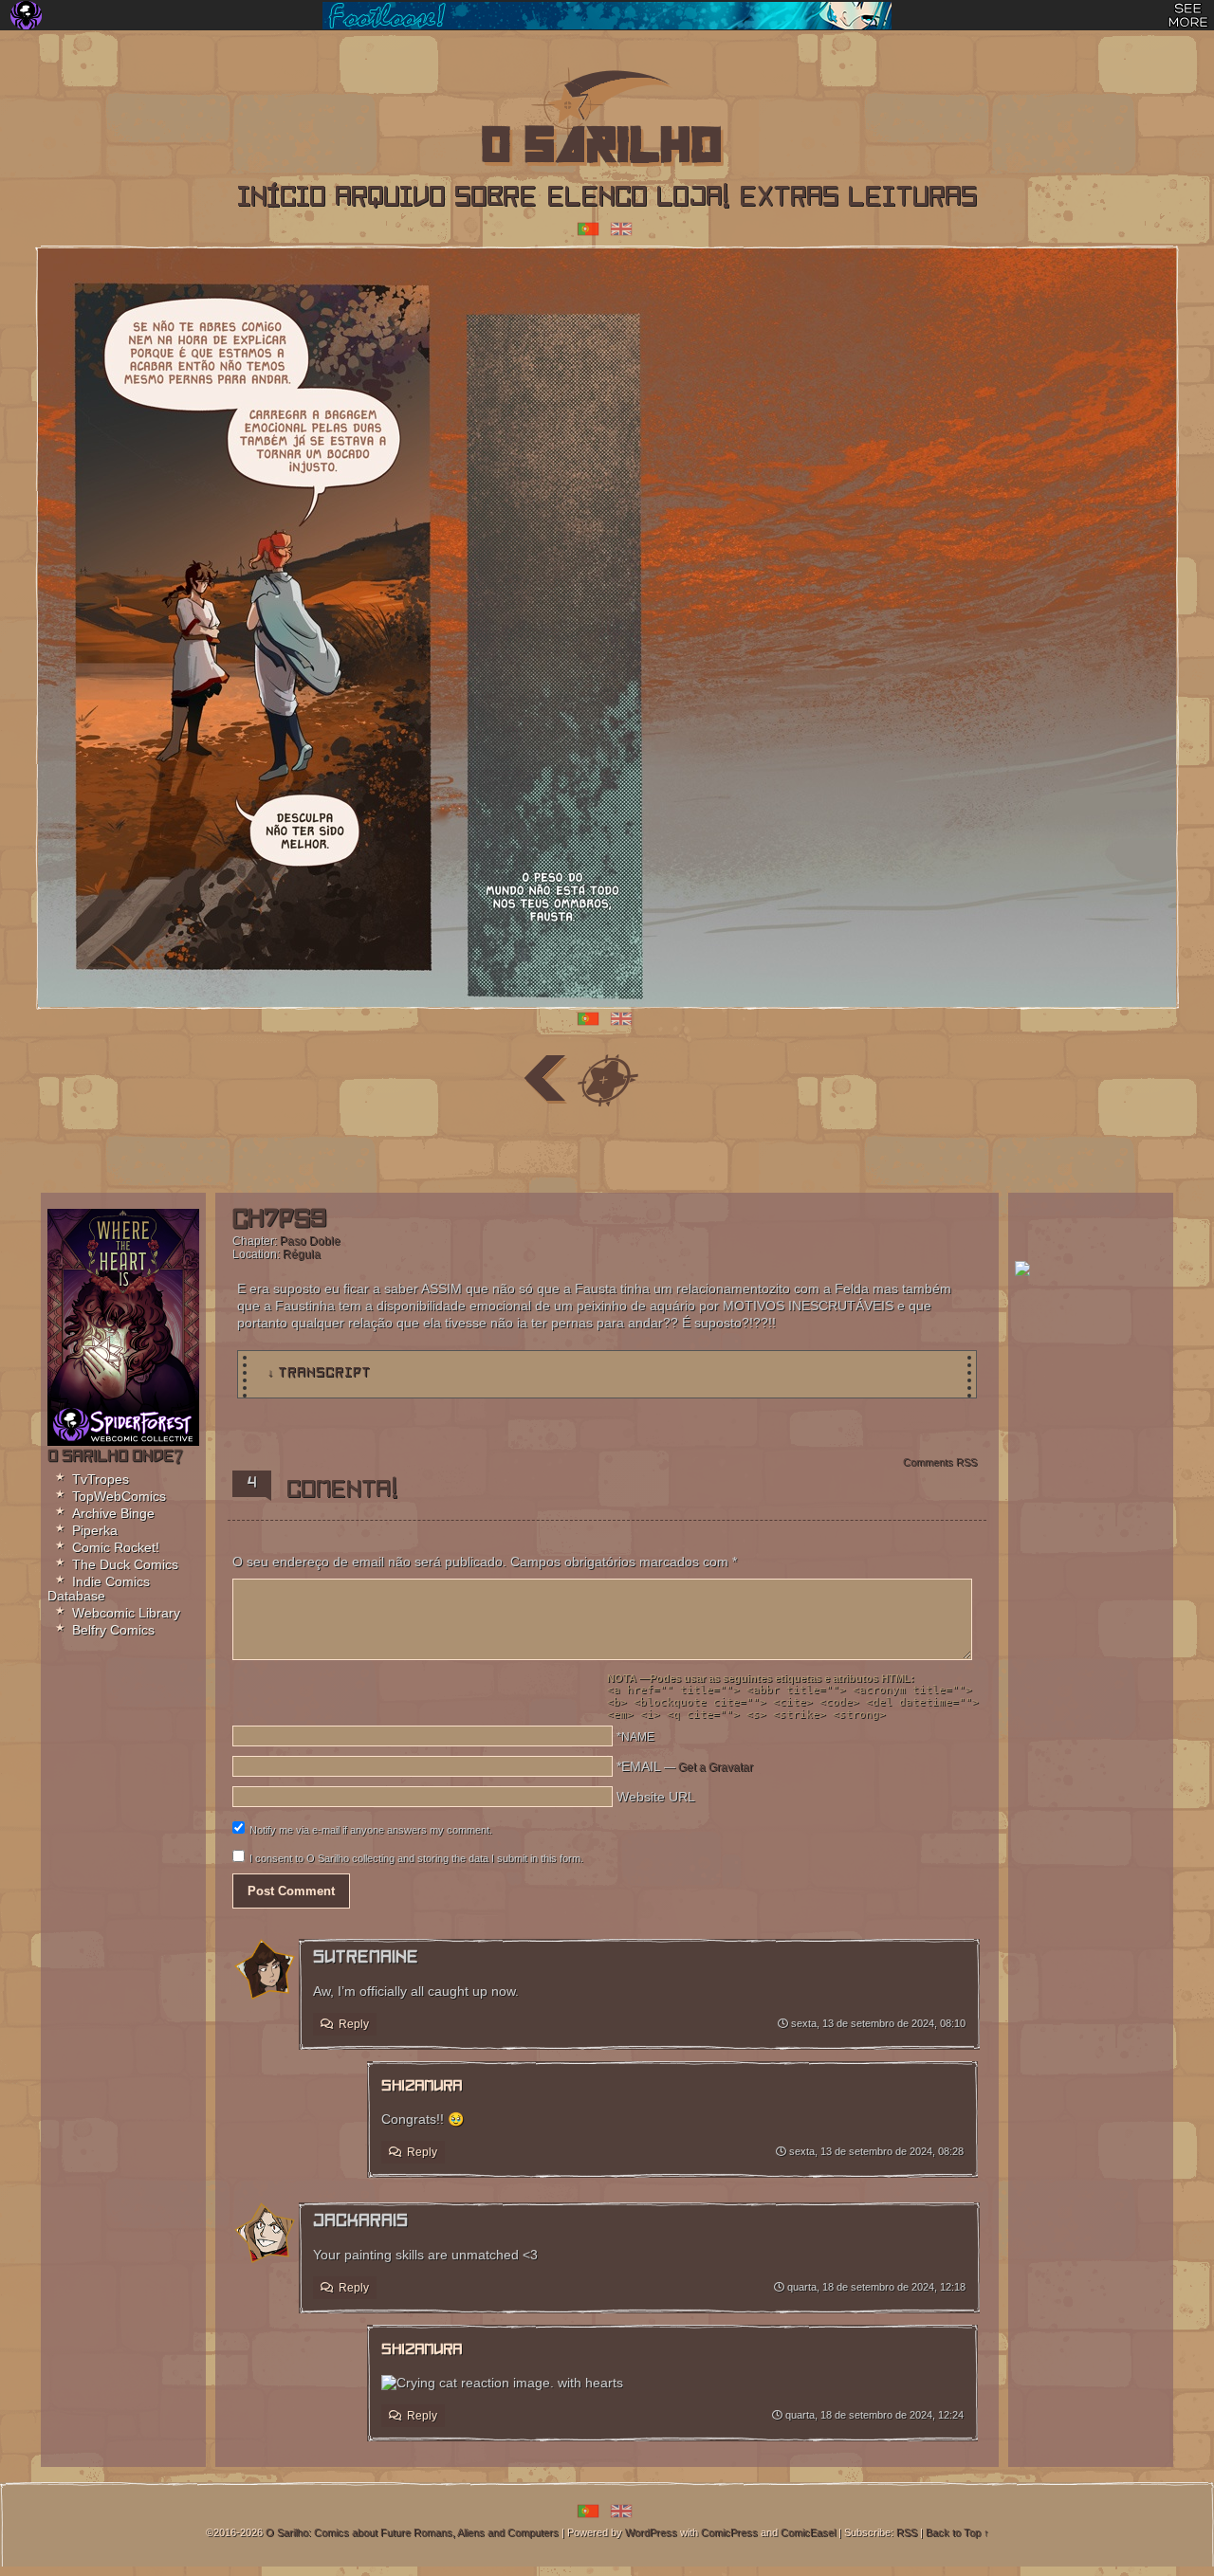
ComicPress (729, 2532)
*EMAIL (685, 1766)
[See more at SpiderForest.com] (1188, 15)
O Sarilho (575, 123)
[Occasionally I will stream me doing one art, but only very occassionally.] (607, 1149)
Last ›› (732, 1080)
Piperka (95, 1530)
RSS (907, 2532)
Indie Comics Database (99, 1589)
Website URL (656, 1797)
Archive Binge (113, 1513)
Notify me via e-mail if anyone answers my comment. (371, 1830)
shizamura (422, 2087)
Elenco (597, 199)
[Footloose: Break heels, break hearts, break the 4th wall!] (607, 16)
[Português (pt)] (588, 228)
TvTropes (101, 1479)
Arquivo (390, 199)
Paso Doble (310, 1241)
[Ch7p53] (607, 1080)
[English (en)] (621, 228)
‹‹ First (482, 1080)
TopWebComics (119, 1496)
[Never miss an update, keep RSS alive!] (515, 1149)
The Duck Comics (125, 1564)
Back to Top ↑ (957, 2532)
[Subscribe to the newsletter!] (1022, 1271)
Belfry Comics (113, 1630)
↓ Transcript (319, 1373)
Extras (789, 199)
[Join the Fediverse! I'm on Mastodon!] (747, 1149)
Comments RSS (940, 1462)
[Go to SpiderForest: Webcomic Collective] (123, 1425)
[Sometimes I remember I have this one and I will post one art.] (468, 1149)
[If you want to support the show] (654, 1149)
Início (281, 199)
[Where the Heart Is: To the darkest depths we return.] (123, 1307)
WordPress (651, 2532)
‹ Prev (544, 1080)
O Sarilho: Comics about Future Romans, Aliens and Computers (412, 2532)
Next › (670, 1080)
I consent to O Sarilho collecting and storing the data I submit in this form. (416, 1858)
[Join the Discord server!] (700, 1149)
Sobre (496, 199)
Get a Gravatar (716, 1767)
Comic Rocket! (116, 1547)
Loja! (693, 199)
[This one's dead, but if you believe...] (561, 1149)
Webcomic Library (126, 1613)
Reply (354, 2024)
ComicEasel (808, 2532)
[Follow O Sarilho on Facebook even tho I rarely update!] (422, 1149)
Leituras (912, 199)
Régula (302, 1254)
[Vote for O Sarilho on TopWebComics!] (1091, 1230)
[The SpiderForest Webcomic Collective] (26, 15)
